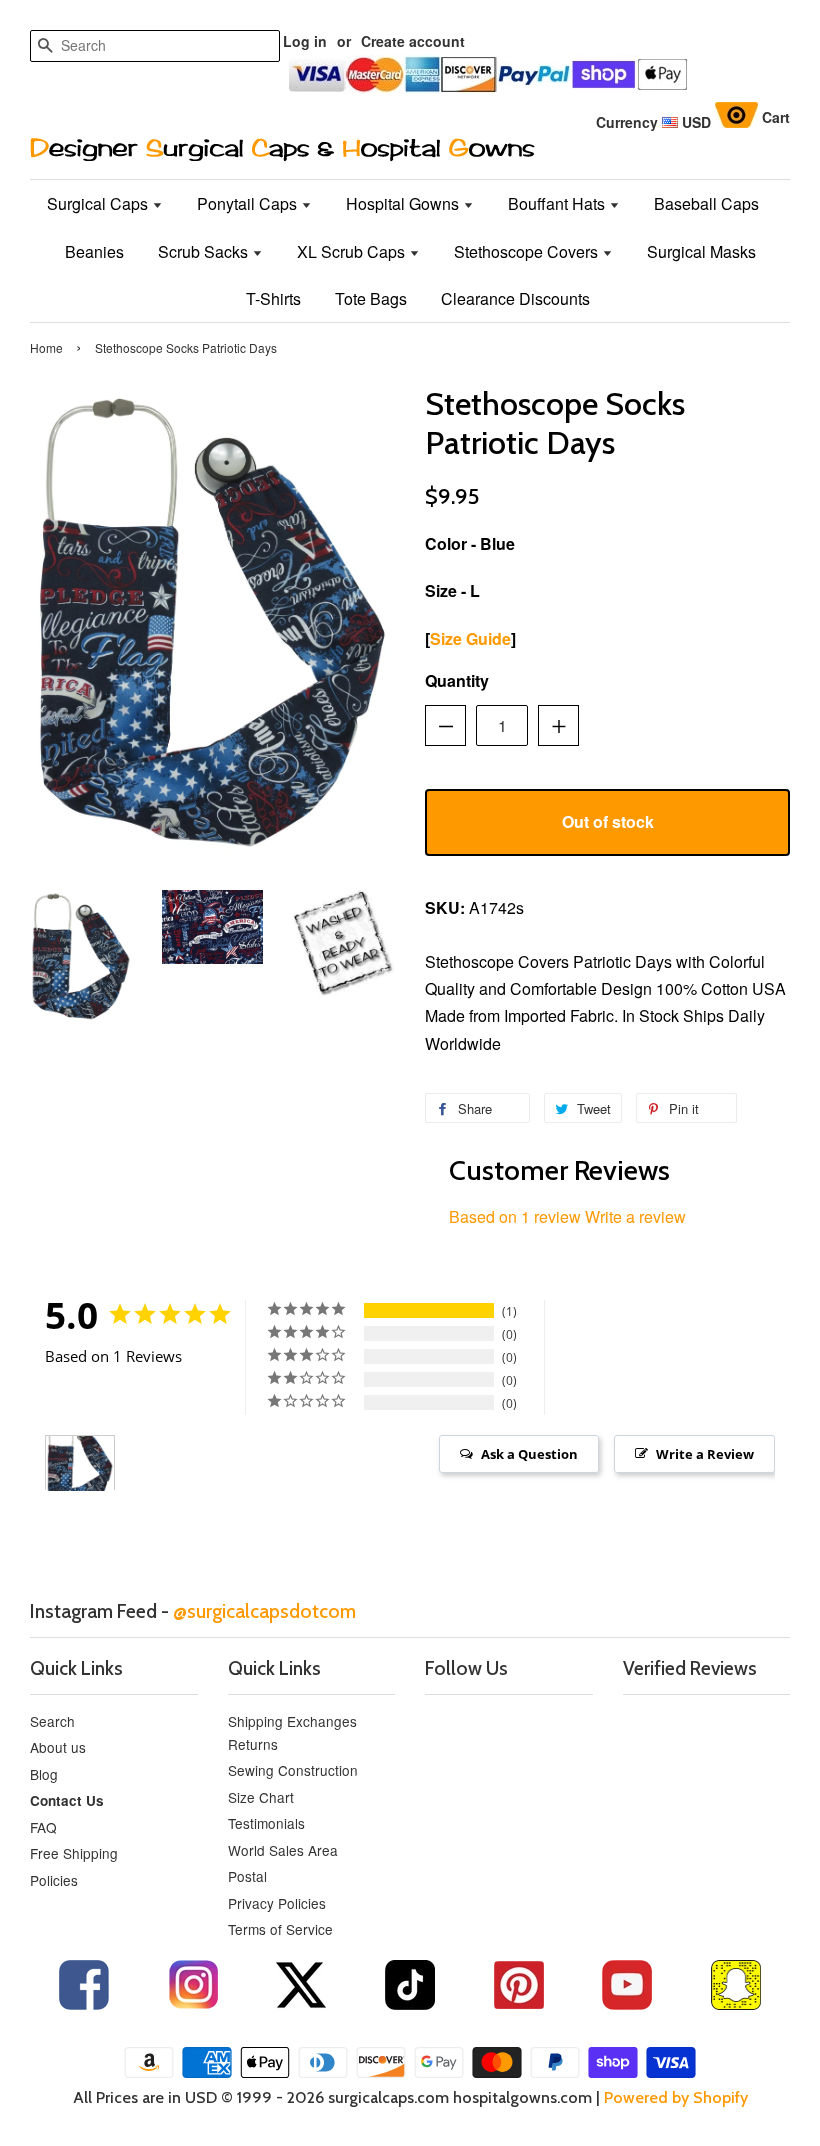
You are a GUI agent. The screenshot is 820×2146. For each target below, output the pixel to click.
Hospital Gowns (404, 203)
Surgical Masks (701, 251)
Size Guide (470, 638)
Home (46, 347)
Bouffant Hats (558, 203)
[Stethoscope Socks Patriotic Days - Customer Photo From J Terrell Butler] (80, 1463)
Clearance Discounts (515, 298)
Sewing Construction (293, 1770)
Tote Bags (371, 298)
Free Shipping (74, 1853)
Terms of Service (280, 1929)
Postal (247, 1876)
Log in (305, 41)
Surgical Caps (99, 203)
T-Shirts (273, 298)
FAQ (43, 1827)
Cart (776, 117)
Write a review (635, 1216)
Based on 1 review (515, 1216)
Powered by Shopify (676, 2097)
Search (52, 1721)
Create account (413, 41)
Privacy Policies (277, 1903)
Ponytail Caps (249, 203)
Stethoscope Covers (528, 251)
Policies (54, 1880)
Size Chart (261, 1797)
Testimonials (266, 1823)
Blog (44, 1774)
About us (58, 1747)
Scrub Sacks (205, 251)
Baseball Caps (706, 203)
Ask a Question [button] (529, 1454)
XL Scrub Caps (353, 251)
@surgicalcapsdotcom (264, 1611)
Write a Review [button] (705, 1454)
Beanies (94, 251)
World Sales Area (283, 1850)
